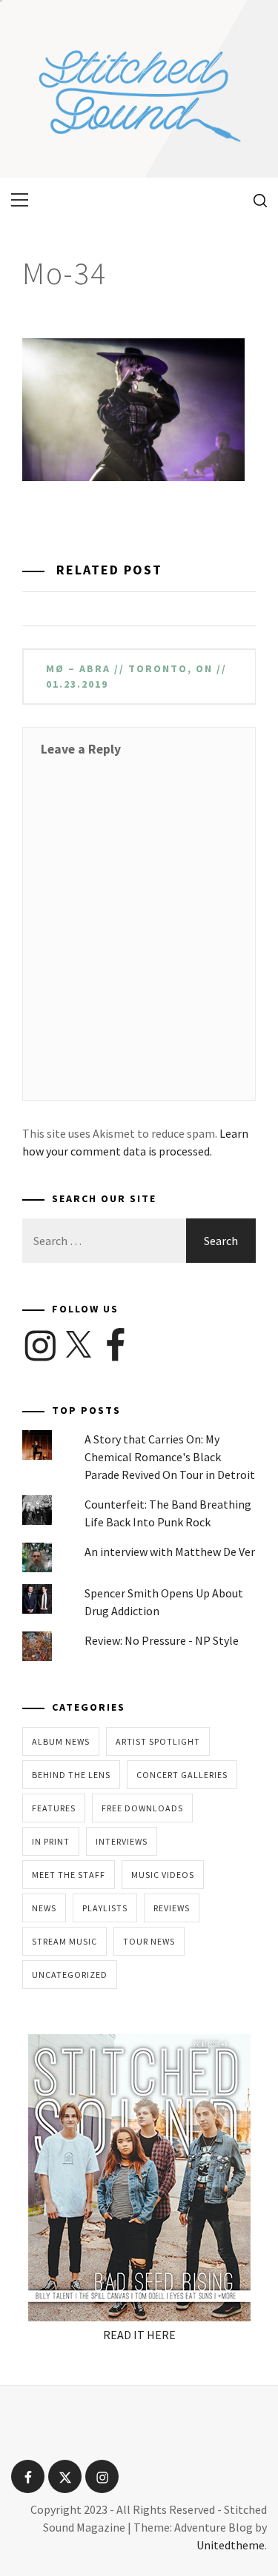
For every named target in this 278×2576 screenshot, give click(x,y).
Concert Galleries (182, 1775)
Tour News (149, 1941)
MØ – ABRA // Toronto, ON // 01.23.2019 (136, 676)
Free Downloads (142, 1808)
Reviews (172, 1908)
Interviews (122, 1841)
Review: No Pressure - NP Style (162, 1640)
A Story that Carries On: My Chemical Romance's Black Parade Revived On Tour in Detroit (170, 1457)
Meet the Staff (69, 1875)
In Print (51, 1841)
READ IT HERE (139, 2335)
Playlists (105, 1908)
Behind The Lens (71, 1775)
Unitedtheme (231, 2545)
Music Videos (163, 1875)
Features (54, 1808)
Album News (61, 1741)
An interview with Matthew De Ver (170, 1552)
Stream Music (64, 1941)
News (44, 1908)
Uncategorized (70, 1975)
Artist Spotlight (158, 1741)
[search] (255, 200)
